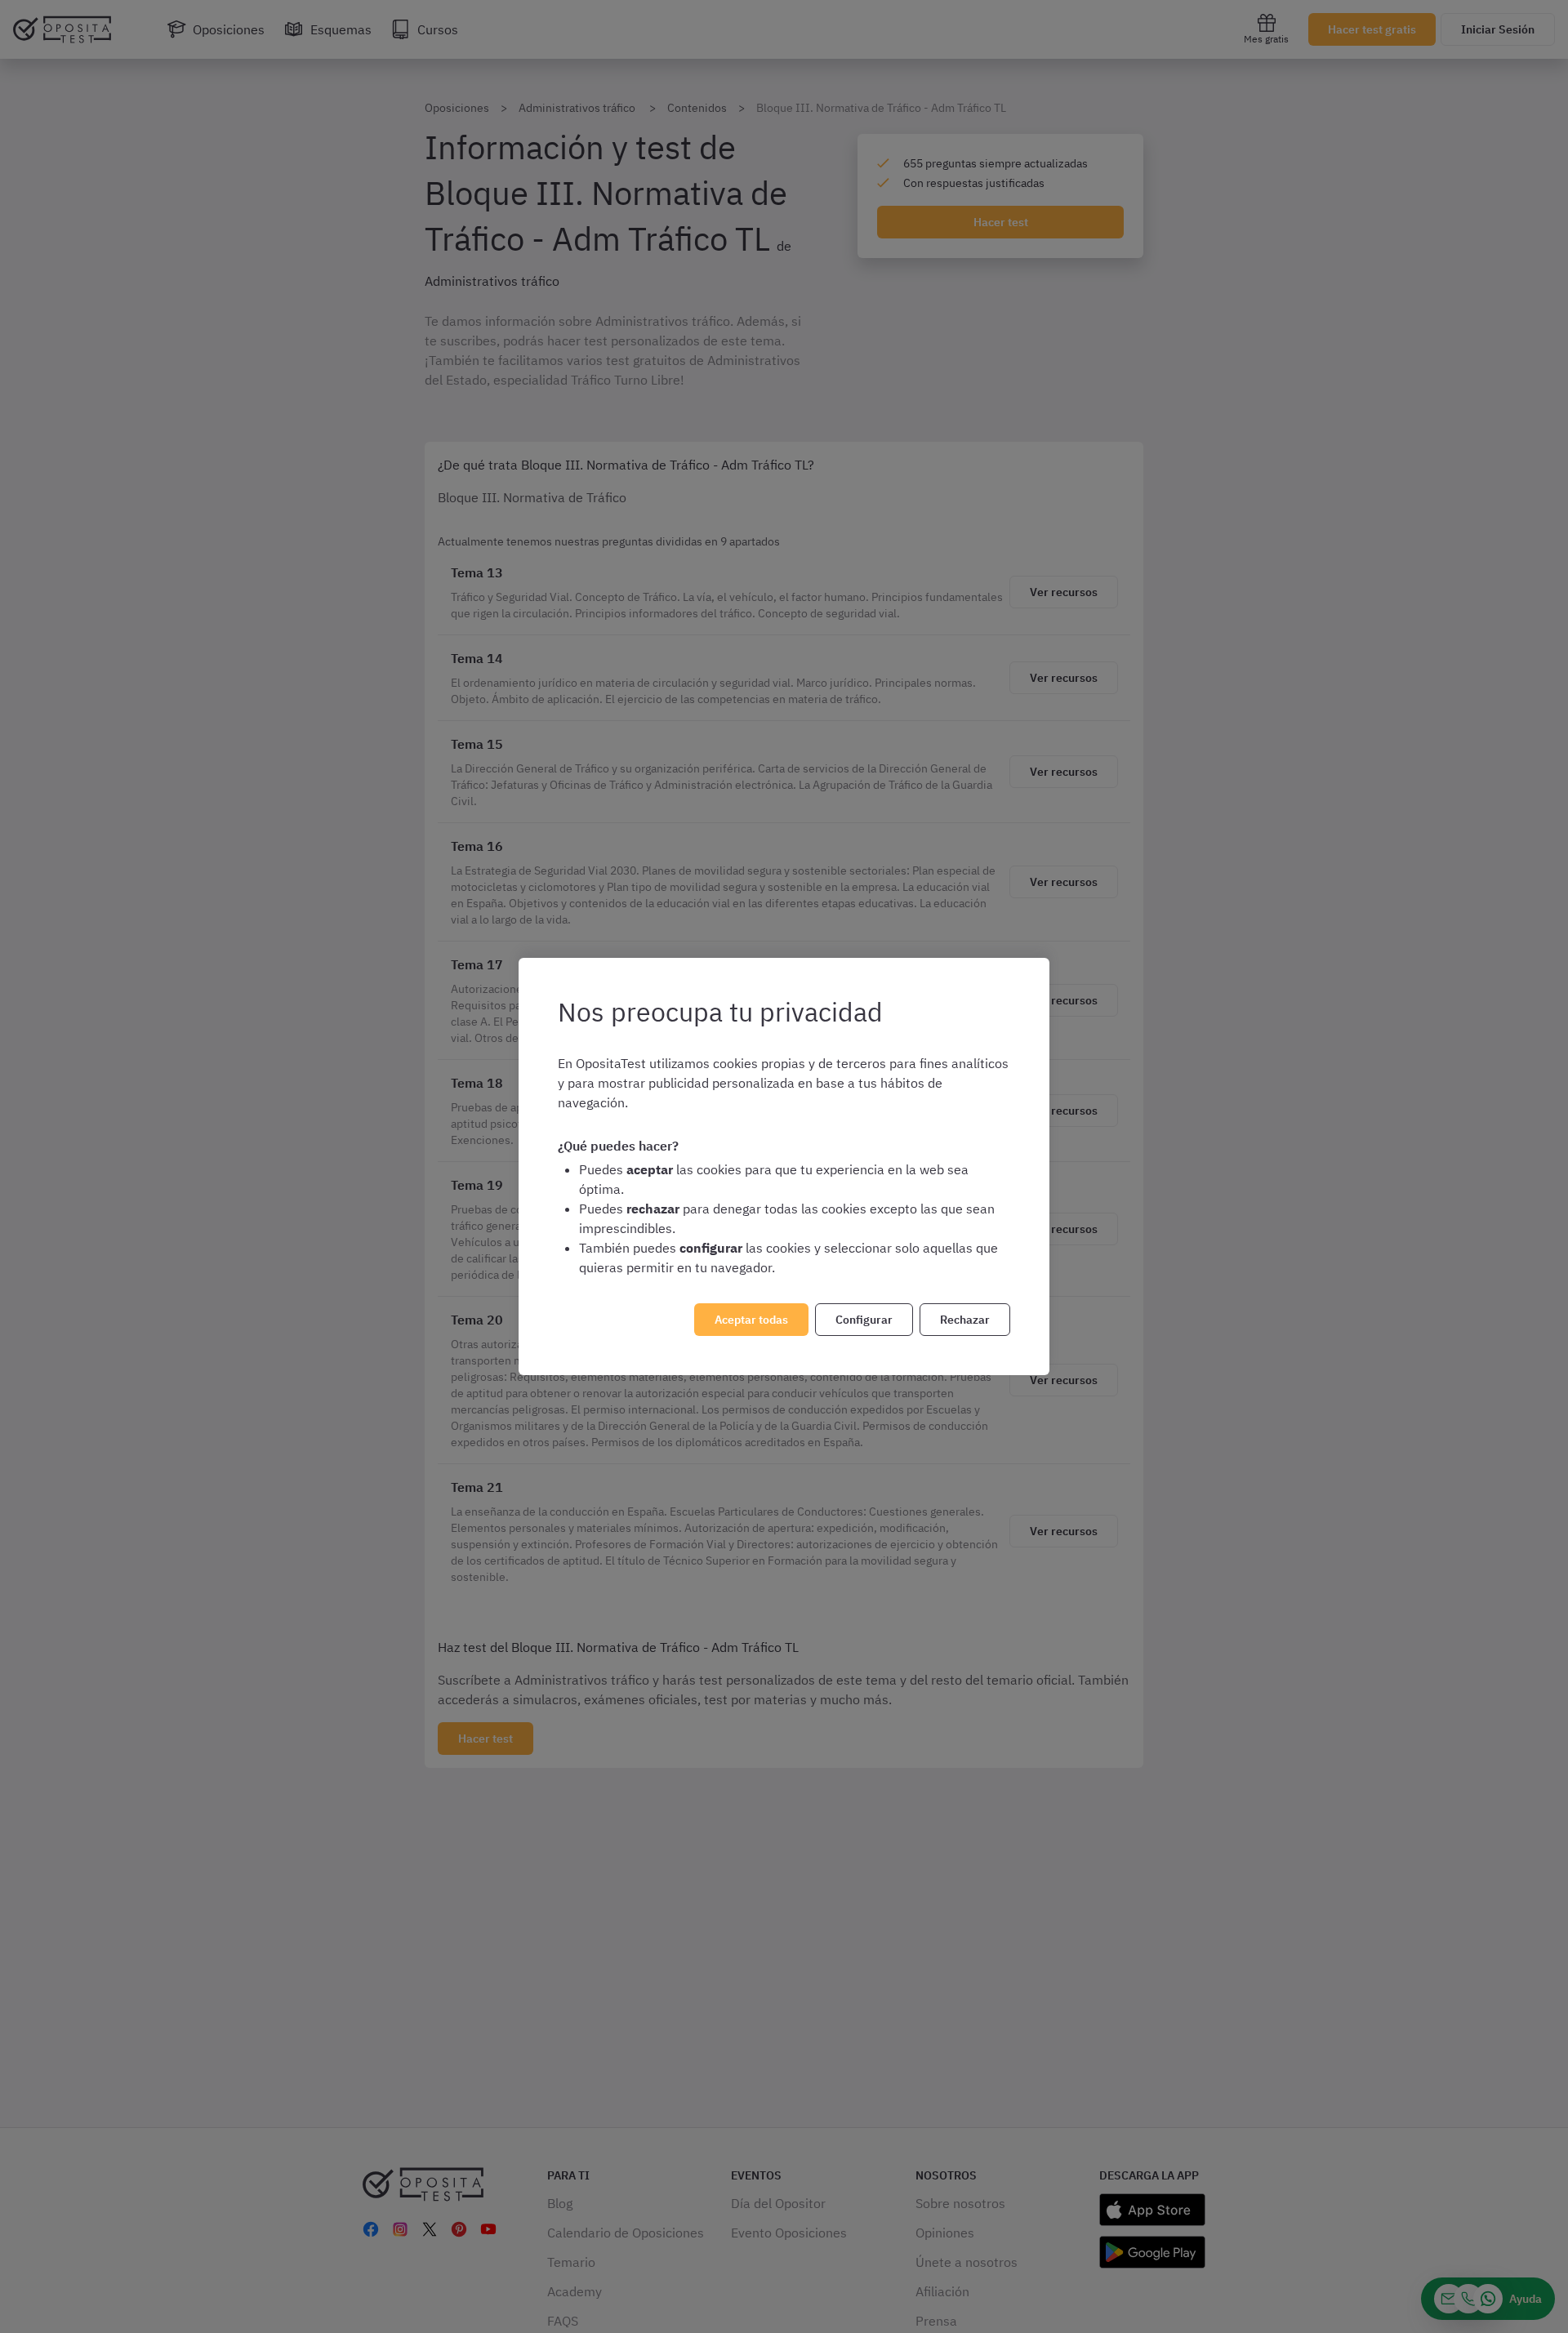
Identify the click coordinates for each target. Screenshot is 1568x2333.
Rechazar (965, 1320)
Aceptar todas (751, 1320)
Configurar (864, 1320)
